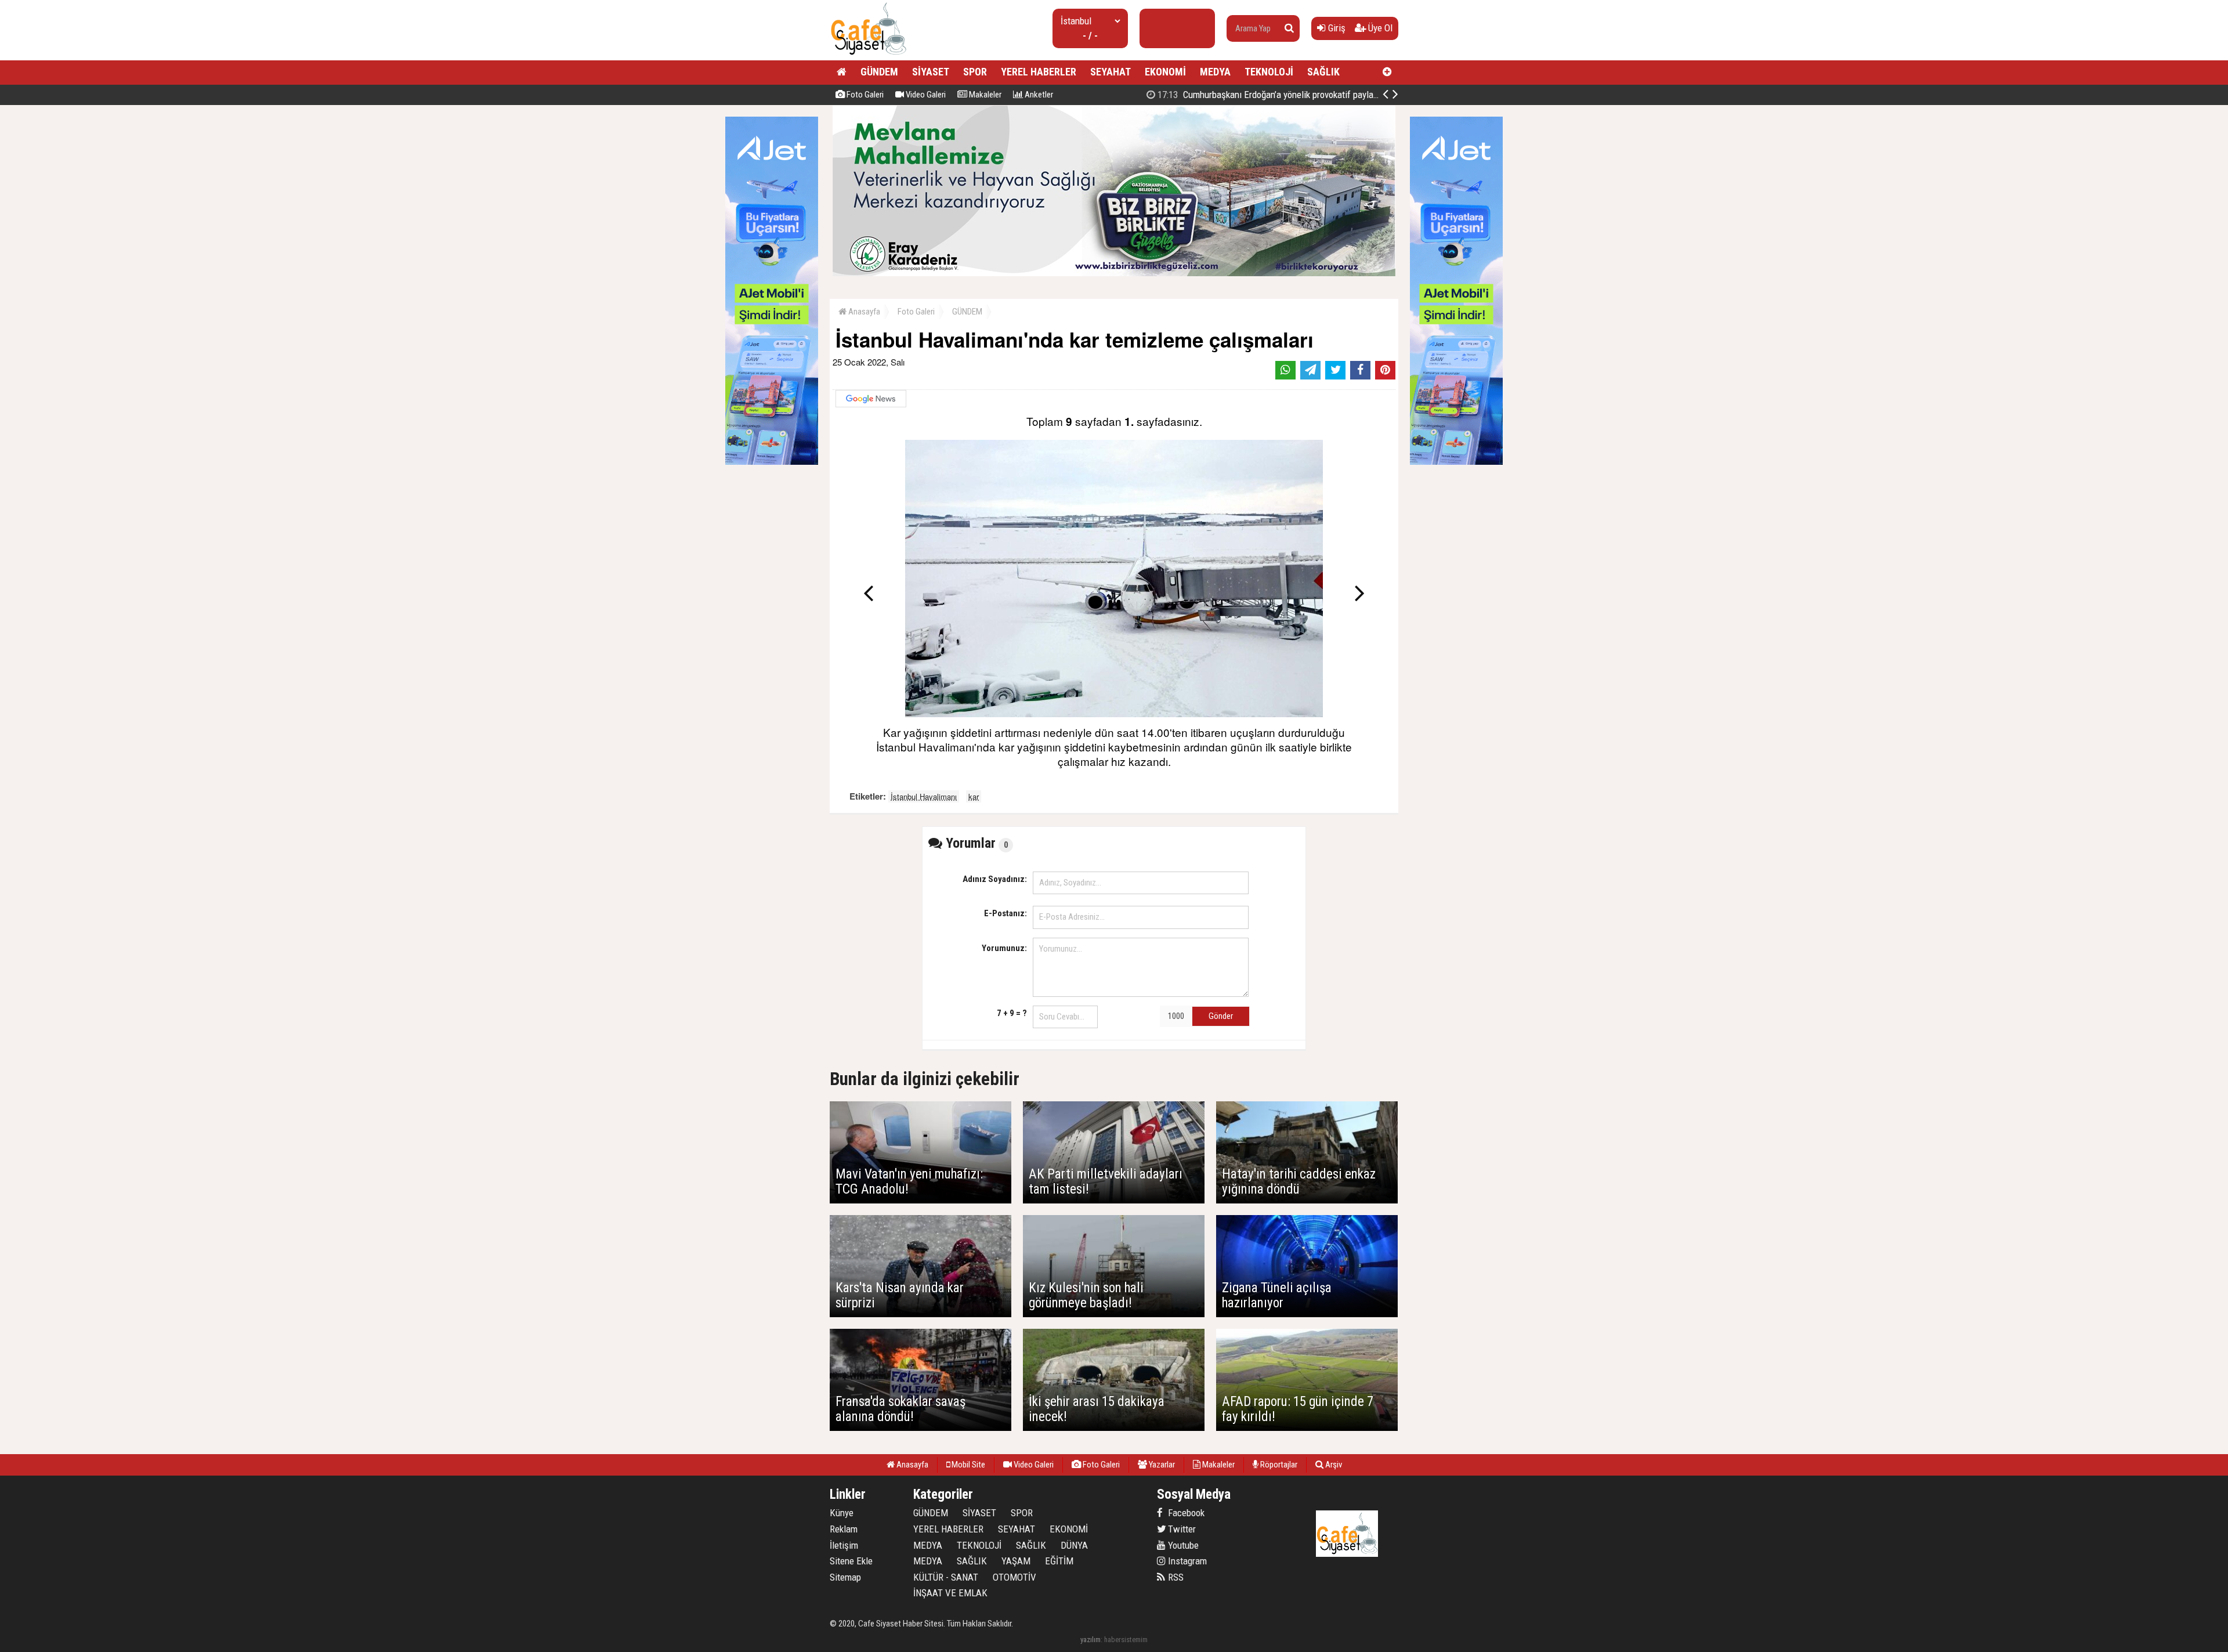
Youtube (1182, 1545)
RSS (1175, 1577)
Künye (842, 1513)
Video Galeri (925, 95)
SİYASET (931, 72)
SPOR (975, 72)
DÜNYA (1074, 1545)
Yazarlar (1161, 1465)
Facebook (1185, 1513)
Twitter (1181, 1529)
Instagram (1186, 1561)
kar (974, 796)
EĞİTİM (1059, 1561)
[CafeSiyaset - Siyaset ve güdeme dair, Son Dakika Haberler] (868, 55)
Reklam (844, 1529)
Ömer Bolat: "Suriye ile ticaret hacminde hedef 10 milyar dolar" (1288, 95)
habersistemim (1126, 1640)
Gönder (1221, 1016)
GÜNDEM (879, 72)
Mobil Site (967, 1465)
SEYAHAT (1111, 72)
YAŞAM (1016, 1561)
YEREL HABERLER (1039, 72)
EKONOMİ (1165, 72)
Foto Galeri (864, 95)
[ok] (1289, 28)
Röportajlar (1278, 1465)
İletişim (844, 1545)
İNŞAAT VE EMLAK (950, 1593)
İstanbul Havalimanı (924, 796)
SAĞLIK (1323, 72)
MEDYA (1215, 72)
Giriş (1336, 28)
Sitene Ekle (851, 1561)
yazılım (1091, 1640)
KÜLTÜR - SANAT (946, 1577)
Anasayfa (863, 312)
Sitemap (845, 1577)
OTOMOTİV (1014, 1577)
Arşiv (1333, 1465)
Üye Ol (1379, 28)
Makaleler (984, 95)
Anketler (1038, 95)
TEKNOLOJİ (1269, 72)
